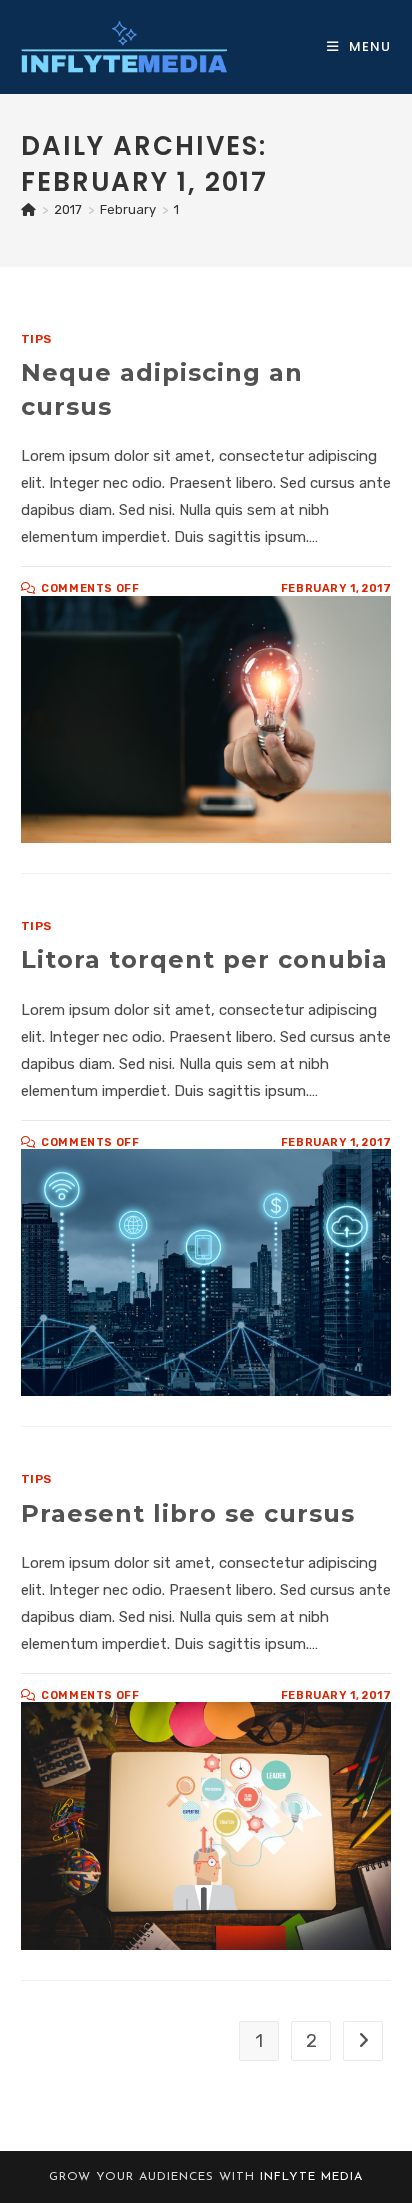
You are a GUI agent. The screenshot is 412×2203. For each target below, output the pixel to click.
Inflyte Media (311, 2177)
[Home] (28, 209)
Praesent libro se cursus (188, 1513)
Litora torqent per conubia (204, 959)
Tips (36, 339)
